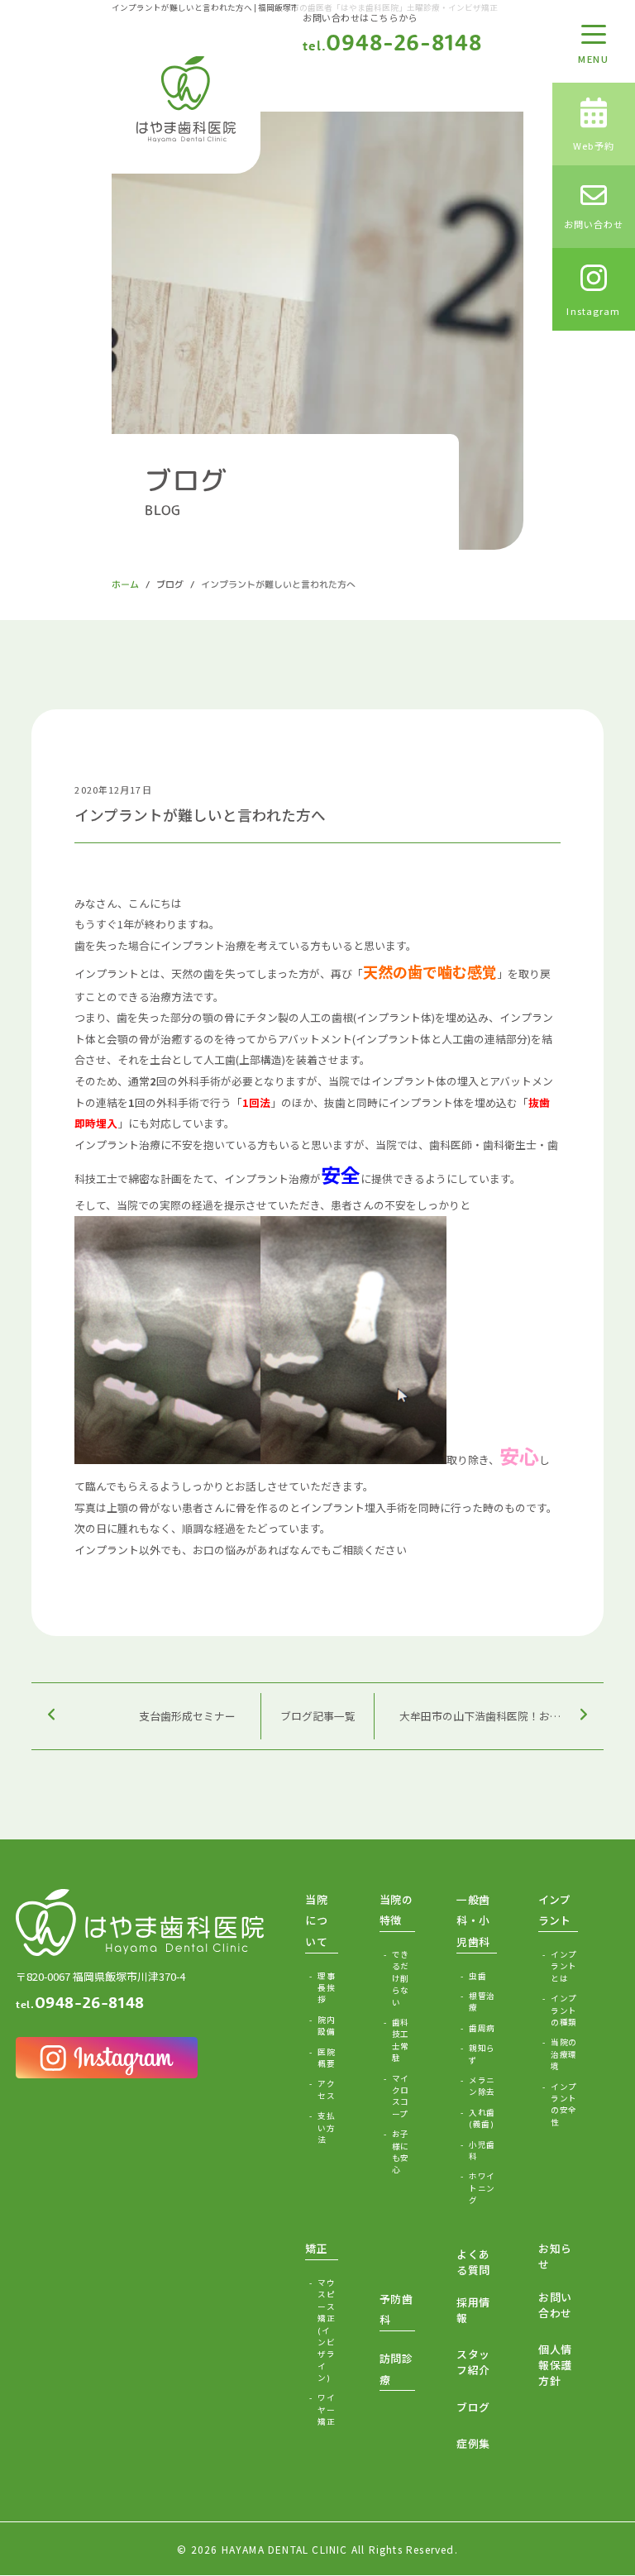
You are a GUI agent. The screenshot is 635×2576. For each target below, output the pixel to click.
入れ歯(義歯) (482, 2118)
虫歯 (477, 1976)
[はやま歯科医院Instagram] (107, 2058)
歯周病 (482, 2028)
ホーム (125, 584)
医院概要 (326, 2058)
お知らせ (555, 2256)
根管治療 (482, 2001)
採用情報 (473, 2310)
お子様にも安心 (401, 2151)
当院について (316, 1920)
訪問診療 (396, 2369)
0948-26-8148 (392, 42)
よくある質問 (473, 2262)
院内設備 (326, 2025)
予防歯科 (396, 2309)
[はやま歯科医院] (186, 99)
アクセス (326, 2089)
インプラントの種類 (563, 2010)
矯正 (316, 2248)
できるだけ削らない (401, 1978)
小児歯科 (482, 2150)
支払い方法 (326, 2128)
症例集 (473, 2443)
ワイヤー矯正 (326, 2409)
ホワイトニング (482, 2188)
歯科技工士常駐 (401, 2040)
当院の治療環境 (563, 2054)
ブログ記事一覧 (318, 1716)
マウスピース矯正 (326, 2330)
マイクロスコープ (401, 2096)
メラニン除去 (482, 2086)
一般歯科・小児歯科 (473, 1920)
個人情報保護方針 (555, 2365)
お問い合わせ (555, 2305)
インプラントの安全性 (563, 2104)
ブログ (170, 584)
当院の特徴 (396, 1910)
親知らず (482, 2054)
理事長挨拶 (326, 1988)
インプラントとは (563, 1966)
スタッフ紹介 (473, 2362)
